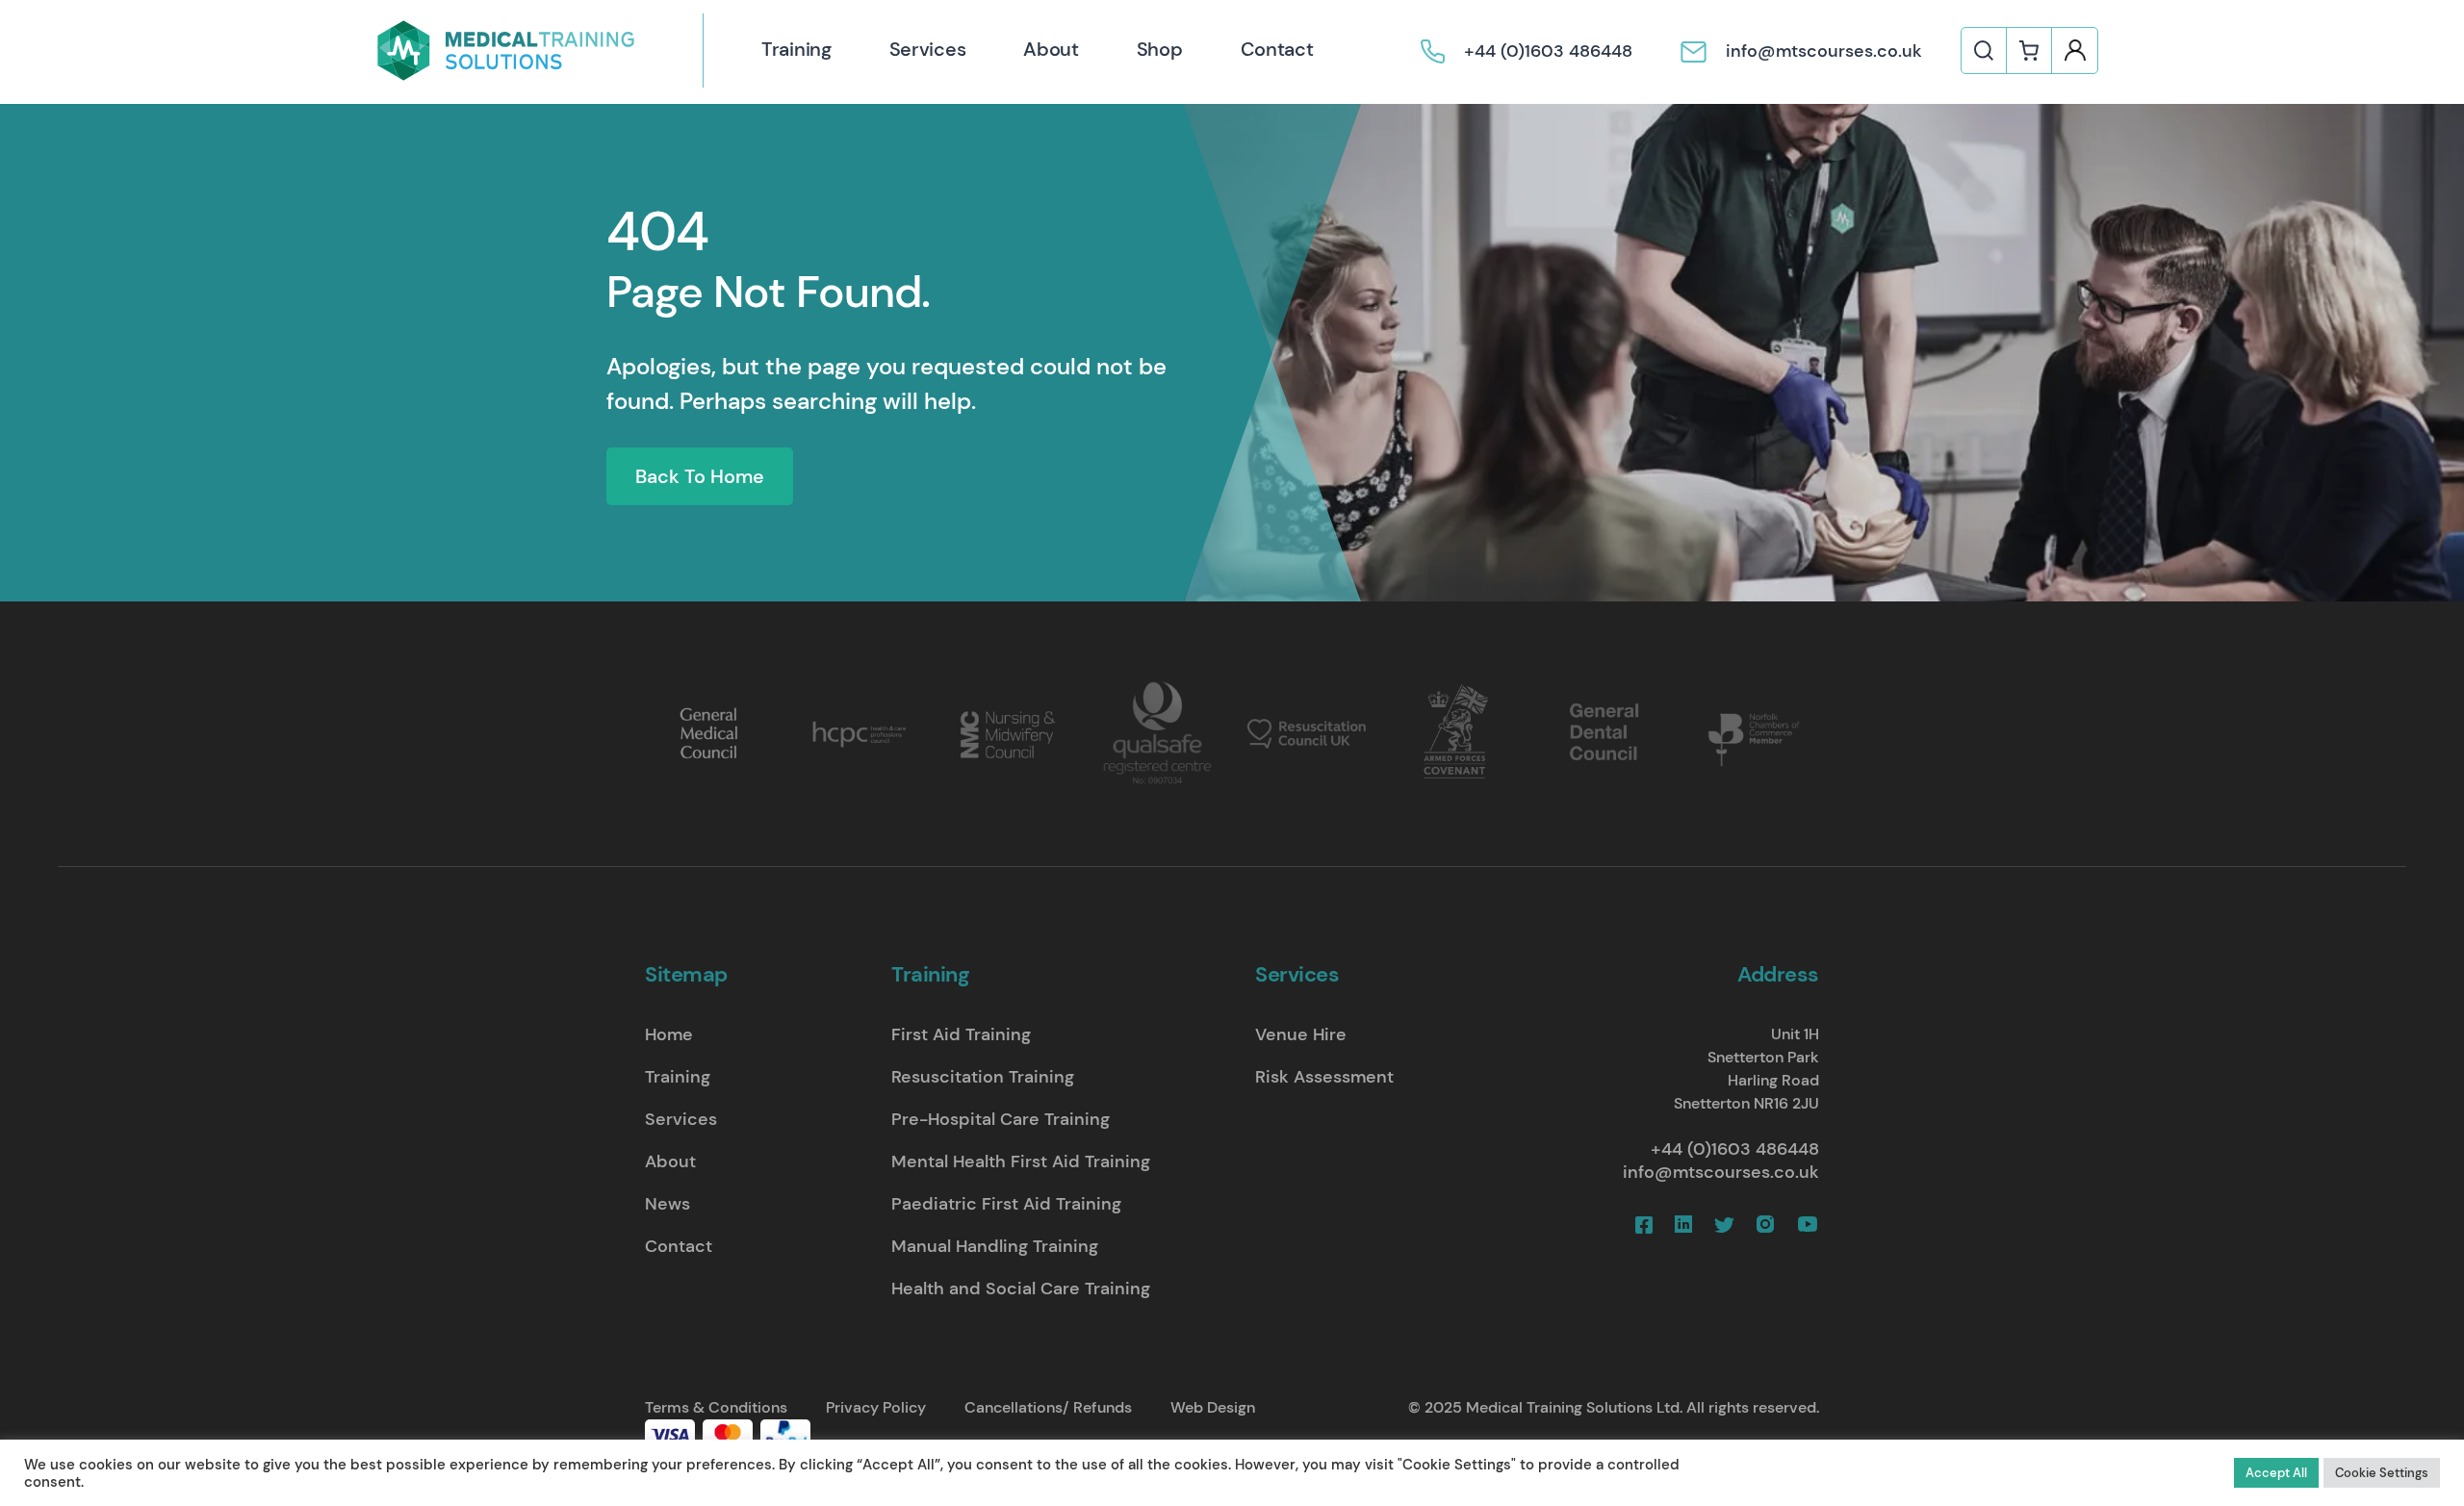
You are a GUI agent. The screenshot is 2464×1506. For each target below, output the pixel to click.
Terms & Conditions (716, 1407)
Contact (1277, 49)
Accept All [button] (2276, 1473)
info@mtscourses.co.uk (1721, 1172)
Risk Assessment (1324, 1077)
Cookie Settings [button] (2382, 1473)
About (1051, 49)
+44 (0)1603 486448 (1735, 1149)
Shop (1160, 49)
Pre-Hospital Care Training (1001, 1119)
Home (669, 1034)
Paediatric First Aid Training (1006, 1204)
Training (796, 49)
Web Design (1213, 1407)
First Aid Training (961, 1034)
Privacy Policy (876, 1407)
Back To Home (700, 476)
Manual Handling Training (995, 1246)
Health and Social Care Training (1021, 1289)
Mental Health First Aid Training (1021, 1161)
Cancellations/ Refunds (1048, 1407)
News (667, 1204)
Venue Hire (1301, 1034)
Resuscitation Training (983, 1077)
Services (928, 49)
